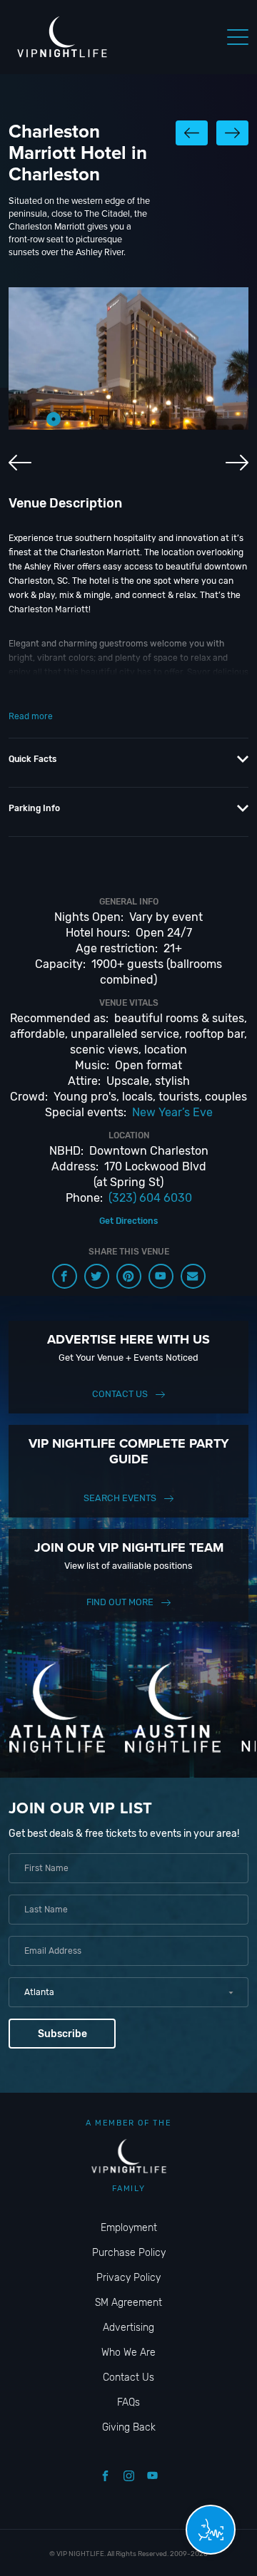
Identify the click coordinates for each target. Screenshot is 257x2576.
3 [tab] (96, 419)
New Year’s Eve (172, 1112)
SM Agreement (128, 2303)
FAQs (128, 2402)
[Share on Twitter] (97, 1276)
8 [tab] (203, 419)
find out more (120, 1602)
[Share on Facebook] (65, 1276)
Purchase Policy (129, 2253)
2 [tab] (75, 419)
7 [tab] (182, 419)
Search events (120, 1498)
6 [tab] (161, 419)
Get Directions (128, 1221)
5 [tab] (139, 419)
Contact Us (120, 1394)
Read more (31, 716)
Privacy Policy (128, 2278)
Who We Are (128, 2353)
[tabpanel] (128, 359)
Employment (129, 2228)
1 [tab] (54, 419)
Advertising (128, 2328)
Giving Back (129, 2427)
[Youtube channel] (161, 1276)
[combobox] (128, 1992)
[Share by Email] (193, 1276)
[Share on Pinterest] (129, 1276)
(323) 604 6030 (150, 1198)
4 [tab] (118, 419)
